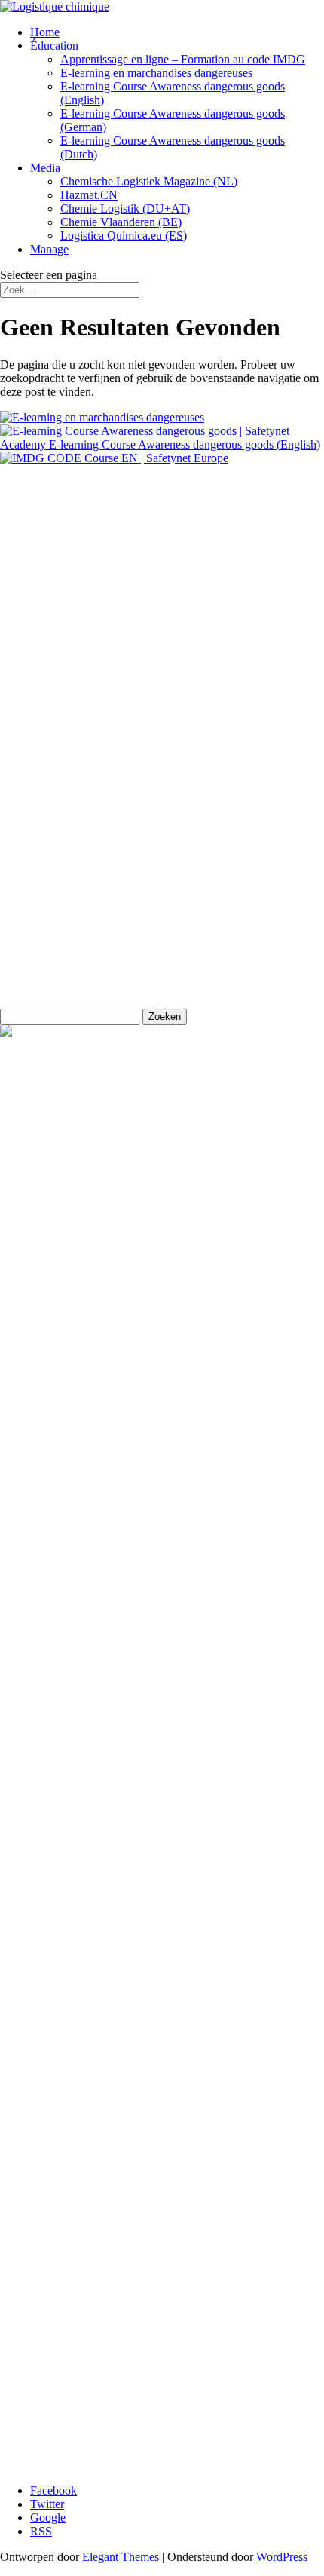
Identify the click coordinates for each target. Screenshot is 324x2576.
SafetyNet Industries (48, 938)
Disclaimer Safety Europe (69, 686)
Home (45, 32)
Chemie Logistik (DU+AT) (125, 208)
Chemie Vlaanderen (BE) (121, 222)
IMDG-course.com (45, 913)
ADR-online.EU (40, 784)
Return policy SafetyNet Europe (76, 634)
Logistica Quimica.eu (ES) (124, 236)
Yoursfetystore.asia (45, 861)
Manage (49, 249)
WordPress (282, 2557)
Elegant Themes (121, 2557)
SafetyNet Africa (40, 810)
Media (45, 168)
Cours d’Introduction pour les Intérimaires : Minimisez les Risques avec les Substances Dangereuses (167, 2268)
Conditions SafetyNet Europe (70, 711)
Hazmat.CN (89, 195)
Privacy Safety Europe (62, 660)
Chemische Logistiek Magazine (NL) (149, 181)
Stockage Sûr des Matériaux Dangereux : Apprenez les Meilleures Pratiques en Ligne (160, 2241)
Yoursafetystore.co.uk (52, 887)
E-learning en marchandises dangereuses (156, 73)
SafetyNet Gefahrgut (49, 964)
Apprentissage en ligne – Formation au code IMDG (183, 59)
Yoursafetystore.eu (44, 836)
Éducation (54, 46)
